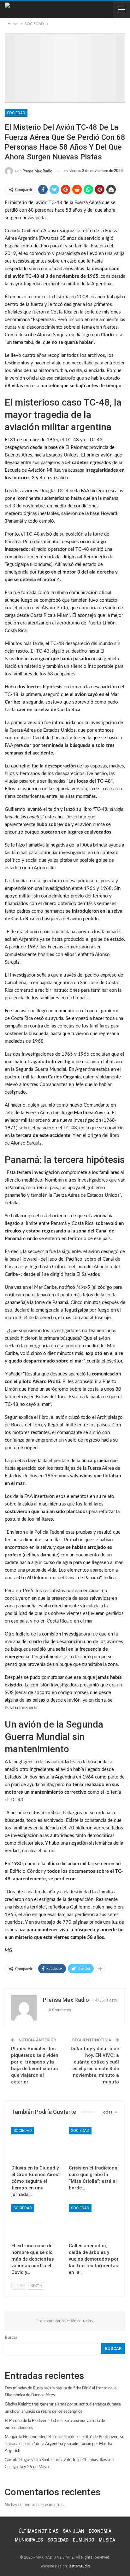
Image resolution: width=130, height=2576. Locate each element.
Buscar (11, 2338)
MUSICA (107, 2540)
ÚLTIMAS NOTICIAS (38, 2531)
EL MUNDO (84, 2540)
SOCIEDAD (16, 113)
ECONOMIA (100, 2531)
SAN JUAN (74, 2531)
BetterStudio (79, 2566)
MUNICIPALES (29, 2540)
